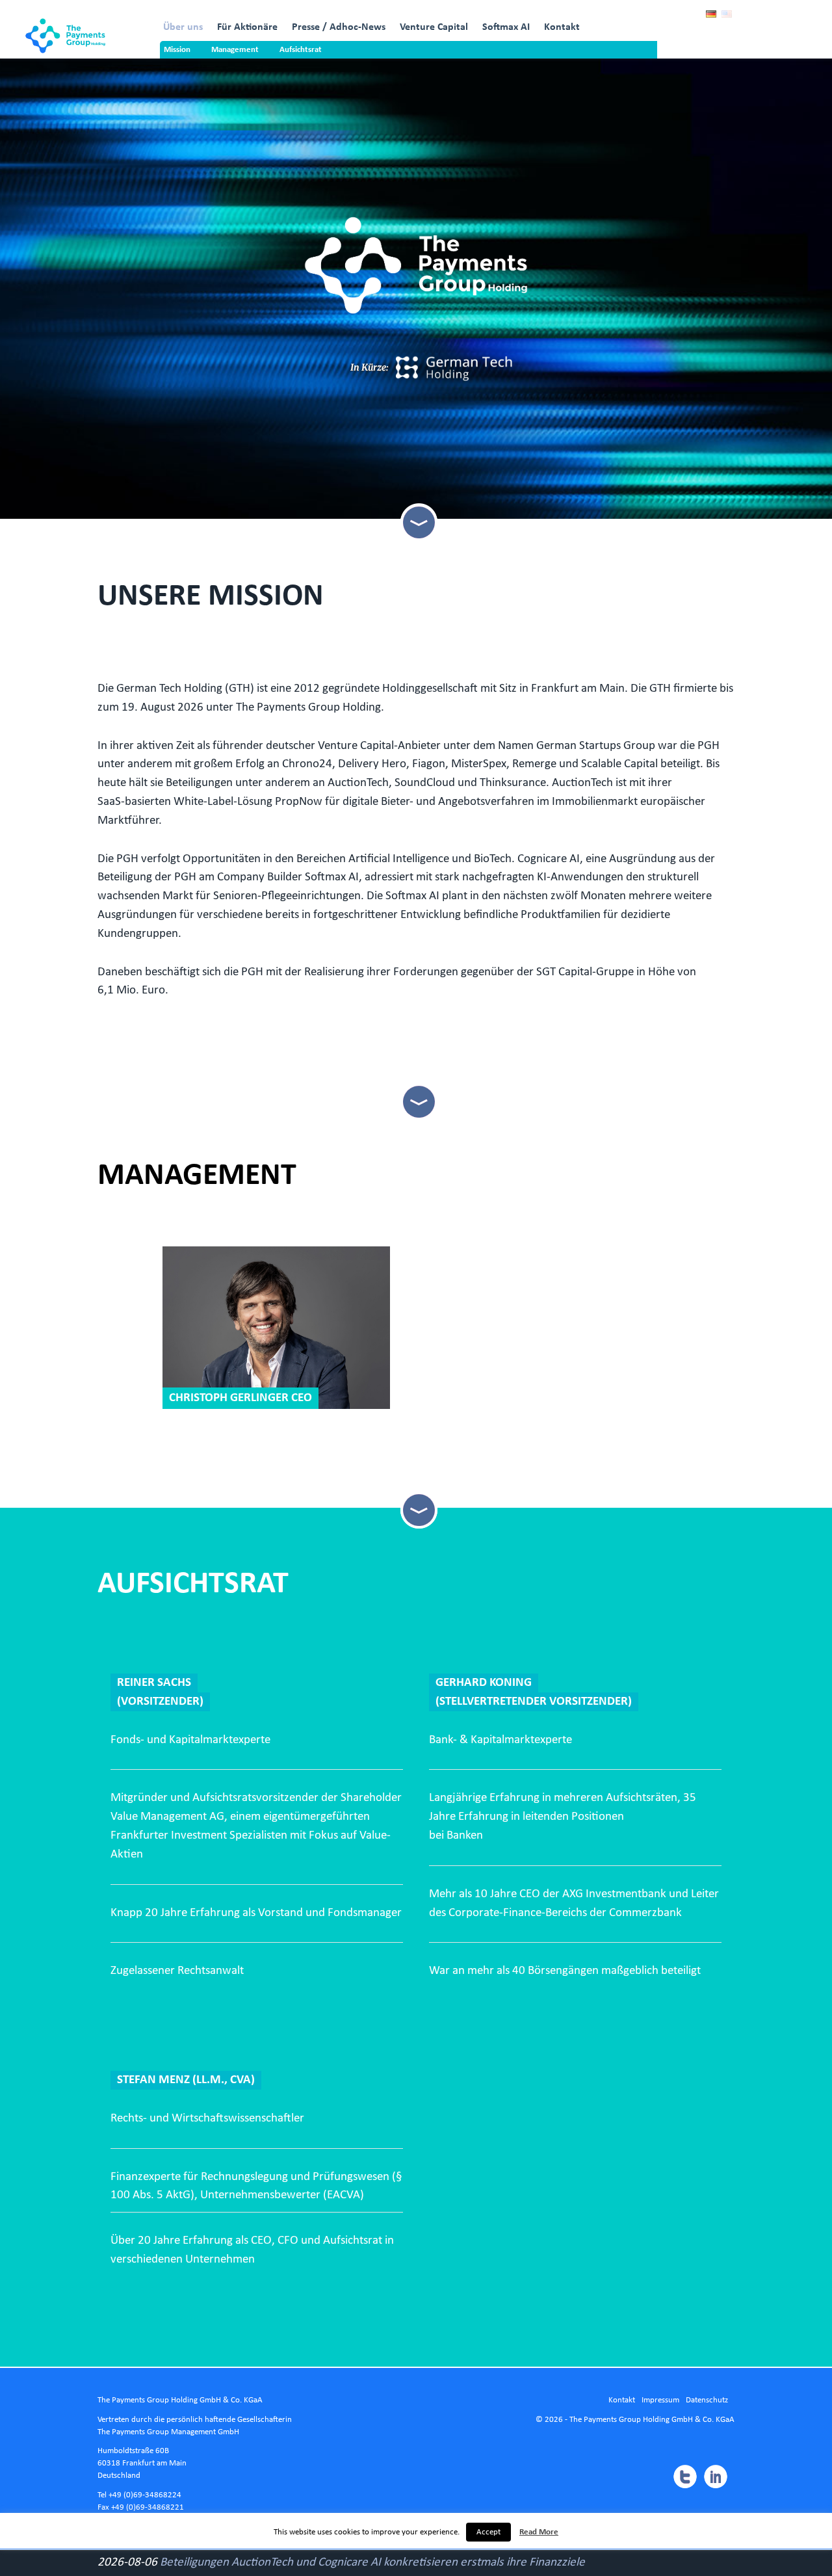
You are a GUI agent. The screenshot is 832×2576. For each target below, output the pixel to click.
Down (418, 522)
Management (235, 50)
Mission (177, 50)
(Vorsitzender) (160, 1702)
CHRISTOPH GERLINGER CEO (240, 1398)
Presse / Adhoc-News (339, 27)
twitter (684, 2477)
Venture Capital (434, 27)
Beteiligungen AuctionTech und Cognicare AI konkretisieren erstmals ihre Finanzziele (372, 2563)
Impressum (660, 2400)
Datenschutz (707, 2400)
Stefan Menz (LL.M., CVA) (186, 2080)
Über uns (183, 27)
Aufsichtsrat (301, 50)
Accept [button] (488, 2532)
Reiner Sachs (154, 1683)
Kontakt (562, 27)
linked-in (716, 2477)
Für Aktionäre (247, 27)
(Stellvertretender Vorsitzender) (534, 1702)
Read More (539, 2532)
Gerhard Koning (484, 1683)
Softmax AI (506, 27)
